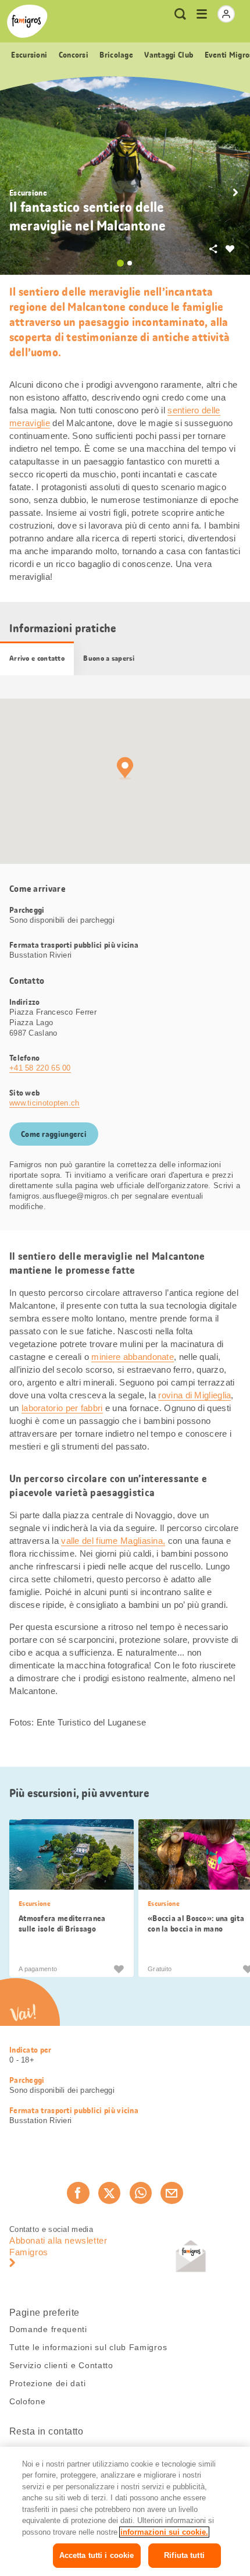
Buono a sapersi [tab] (109, 658)
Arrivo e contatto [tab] (37, 658)
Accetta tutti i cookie (97, 2555)
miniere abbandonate (133, 1357)
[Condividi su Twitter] (109, 2193)
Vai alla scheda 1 (120, 263)
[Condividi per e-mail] (172, 2193)
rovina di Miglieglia (194, 1395)
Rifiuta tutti (184, 2555)
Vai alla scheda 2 (130, 263)
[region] (125, 2511)
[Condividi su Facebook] (78, 2193)
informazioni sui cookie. (164, 2532)
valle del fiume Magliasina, (113, 1541)
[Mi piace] (119, 1969)
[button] (235, 193)
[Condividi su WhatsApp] (141, 2193)
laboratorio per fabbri (62, 1408)
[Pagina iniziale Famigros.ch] (27, 21)
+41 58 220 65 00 (40, 1068)
